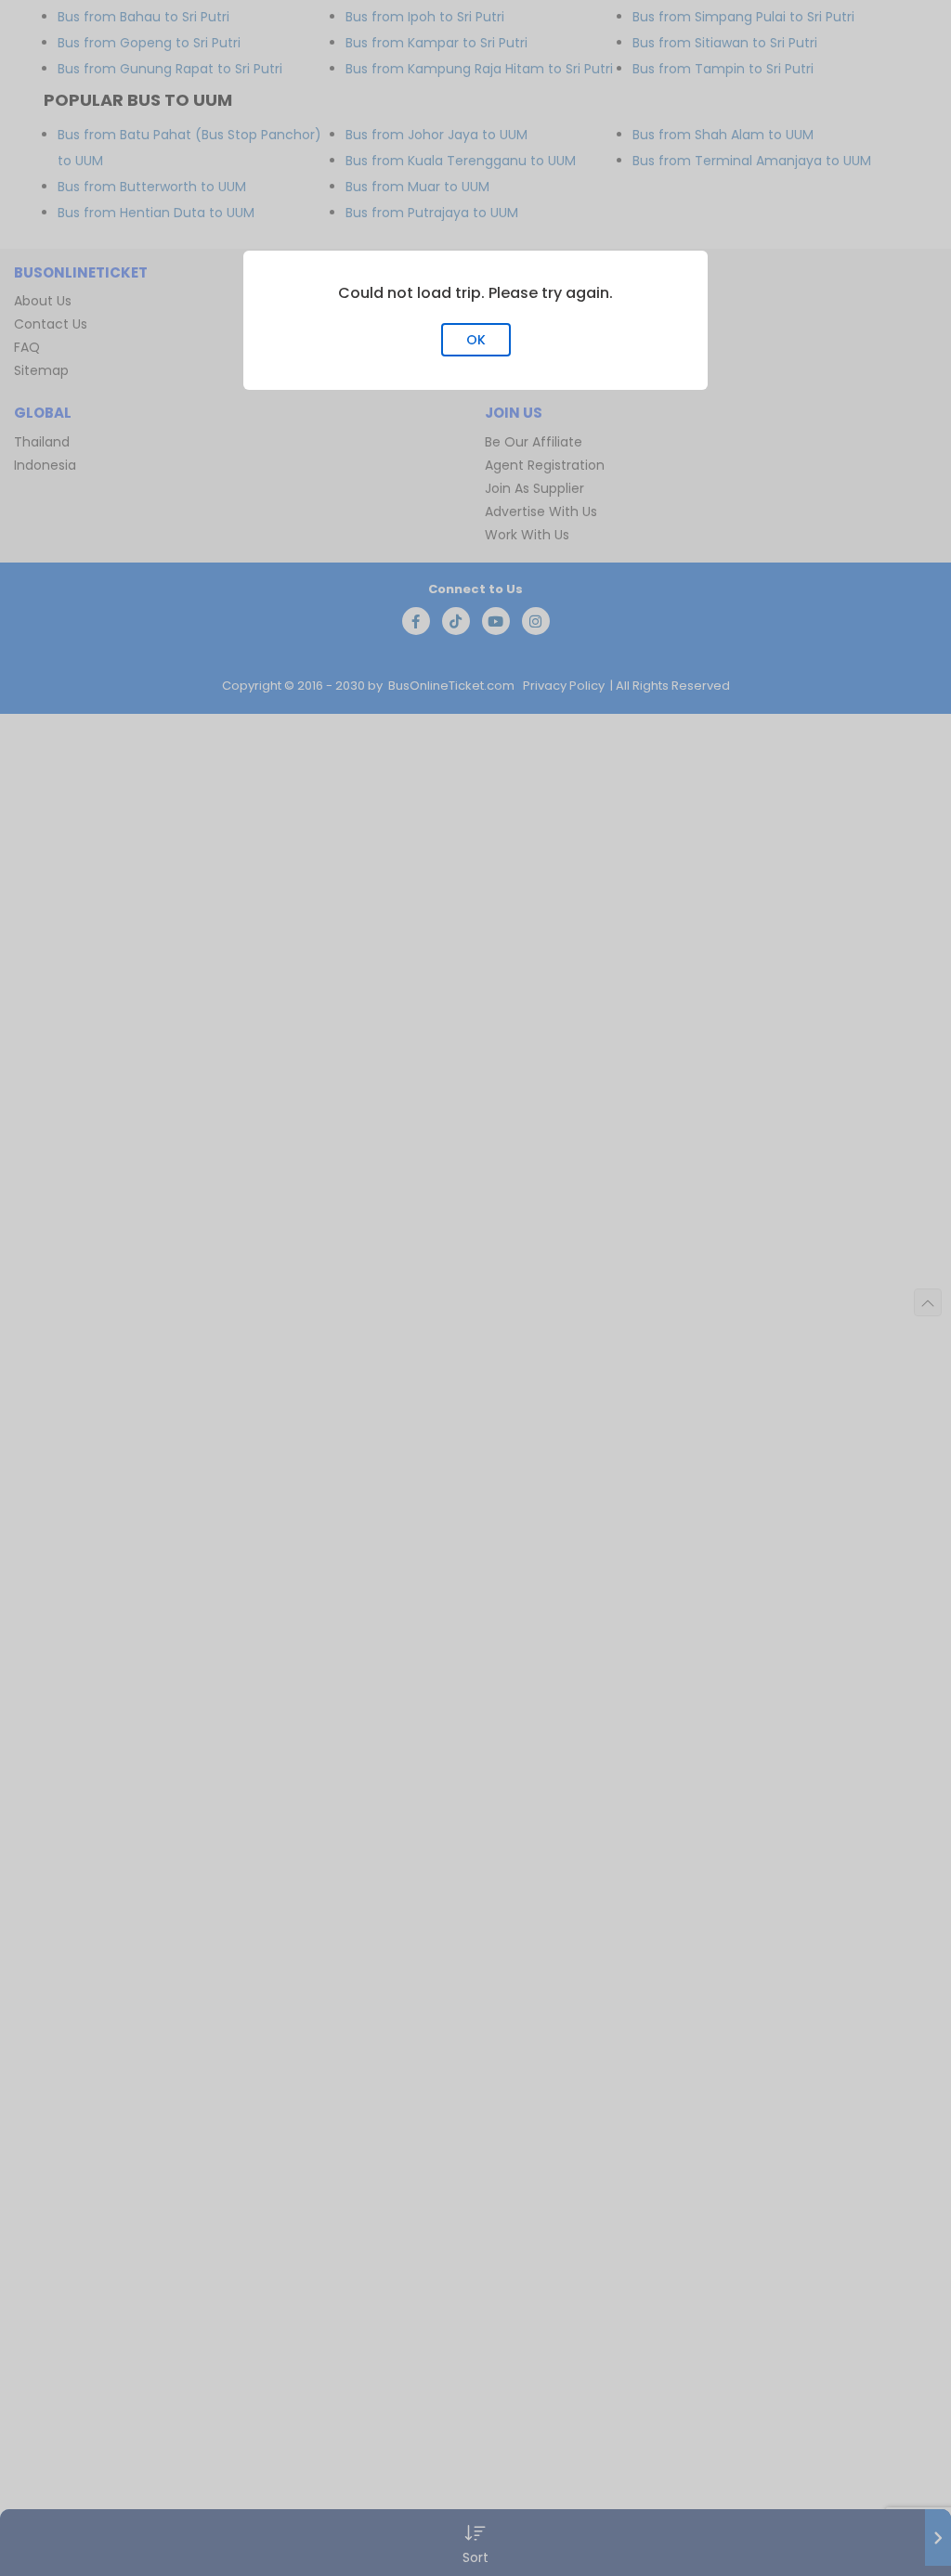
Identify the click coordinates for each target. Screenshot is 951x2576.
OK (476, 340)
